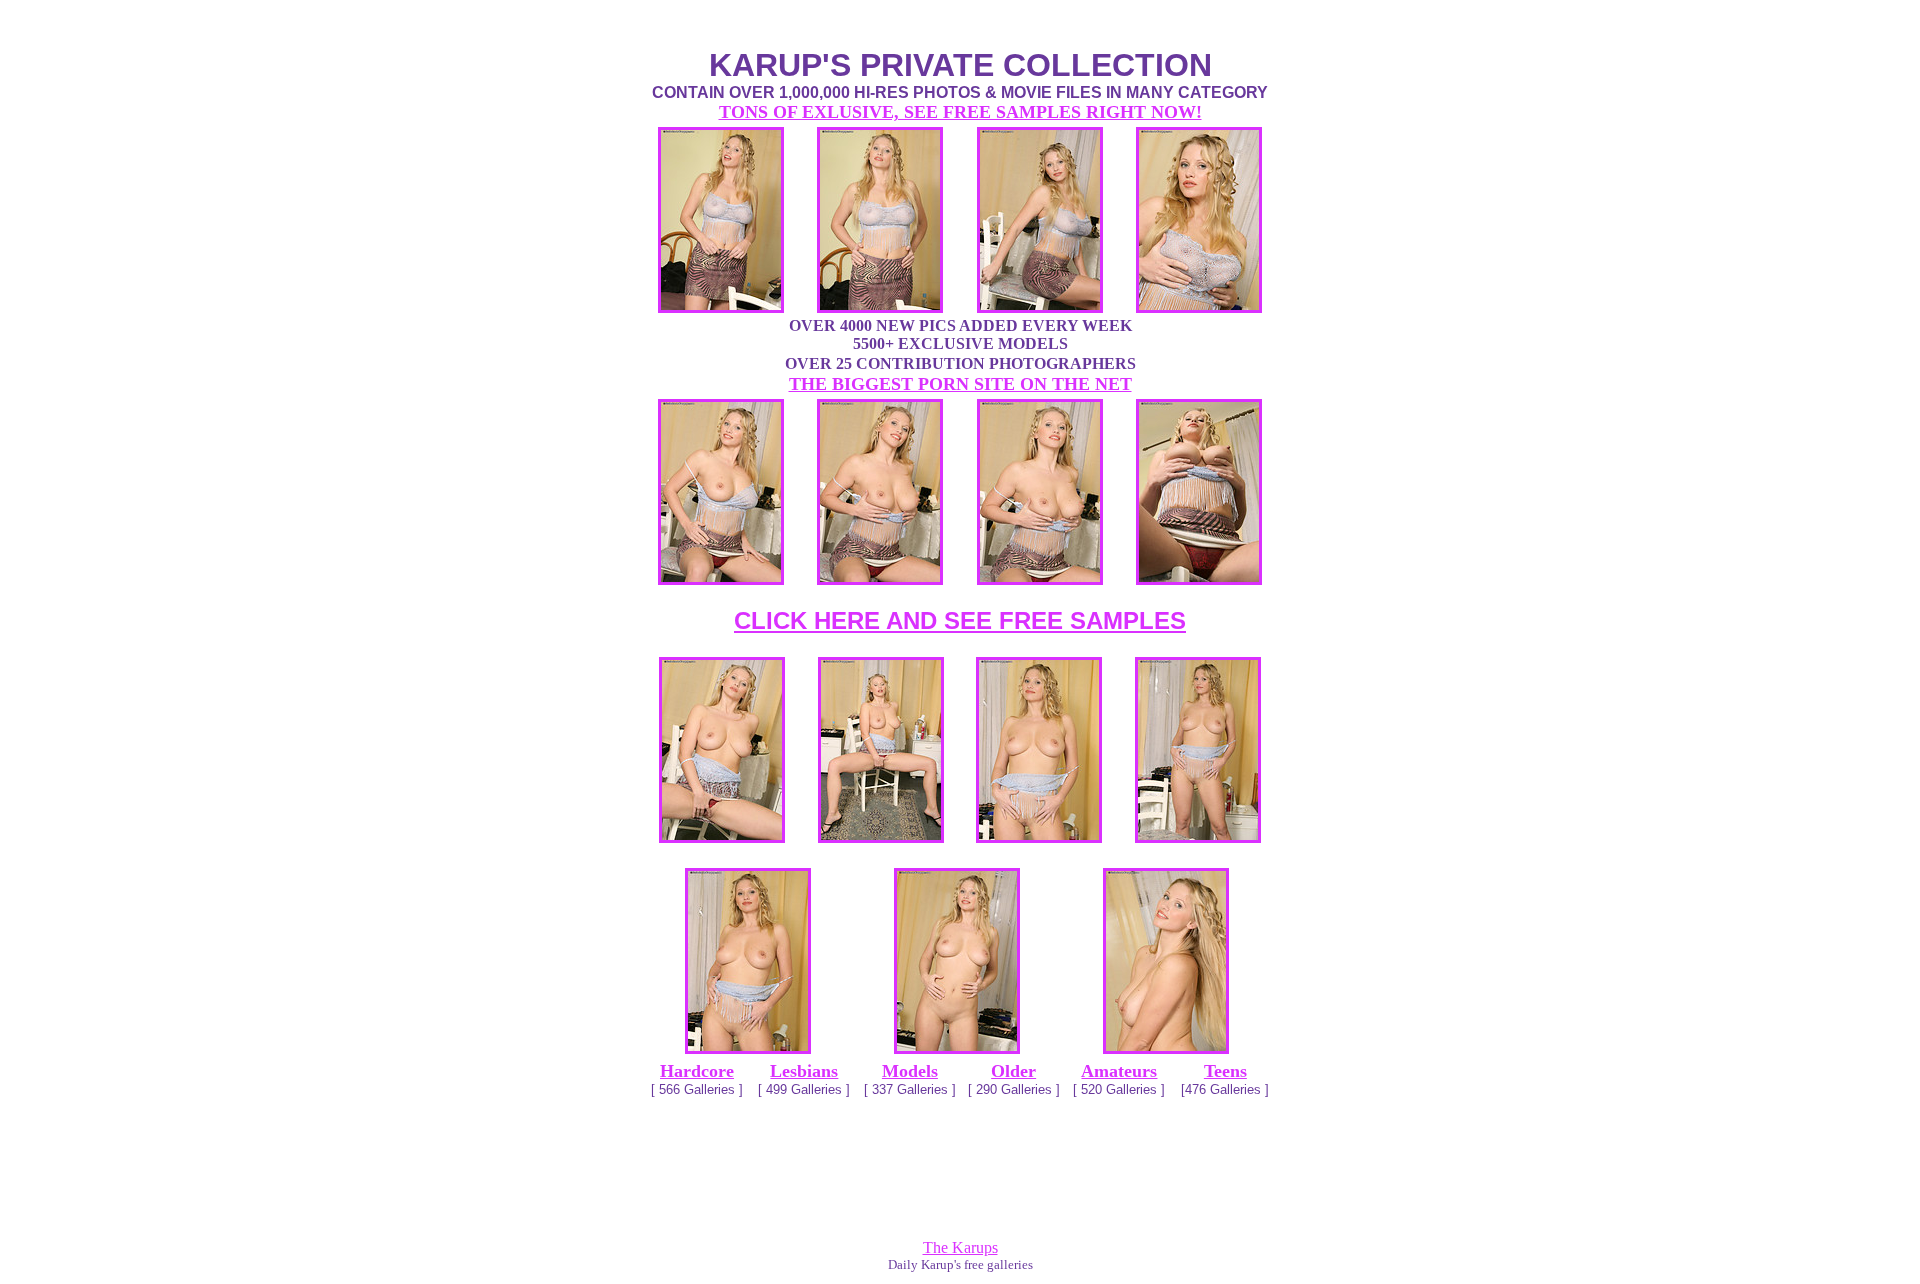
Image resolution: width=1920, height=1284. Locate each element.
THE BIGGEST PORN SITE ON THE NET (960, 384)
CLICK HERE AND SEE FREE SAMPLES (960, 620)
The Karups (960, 1247)
